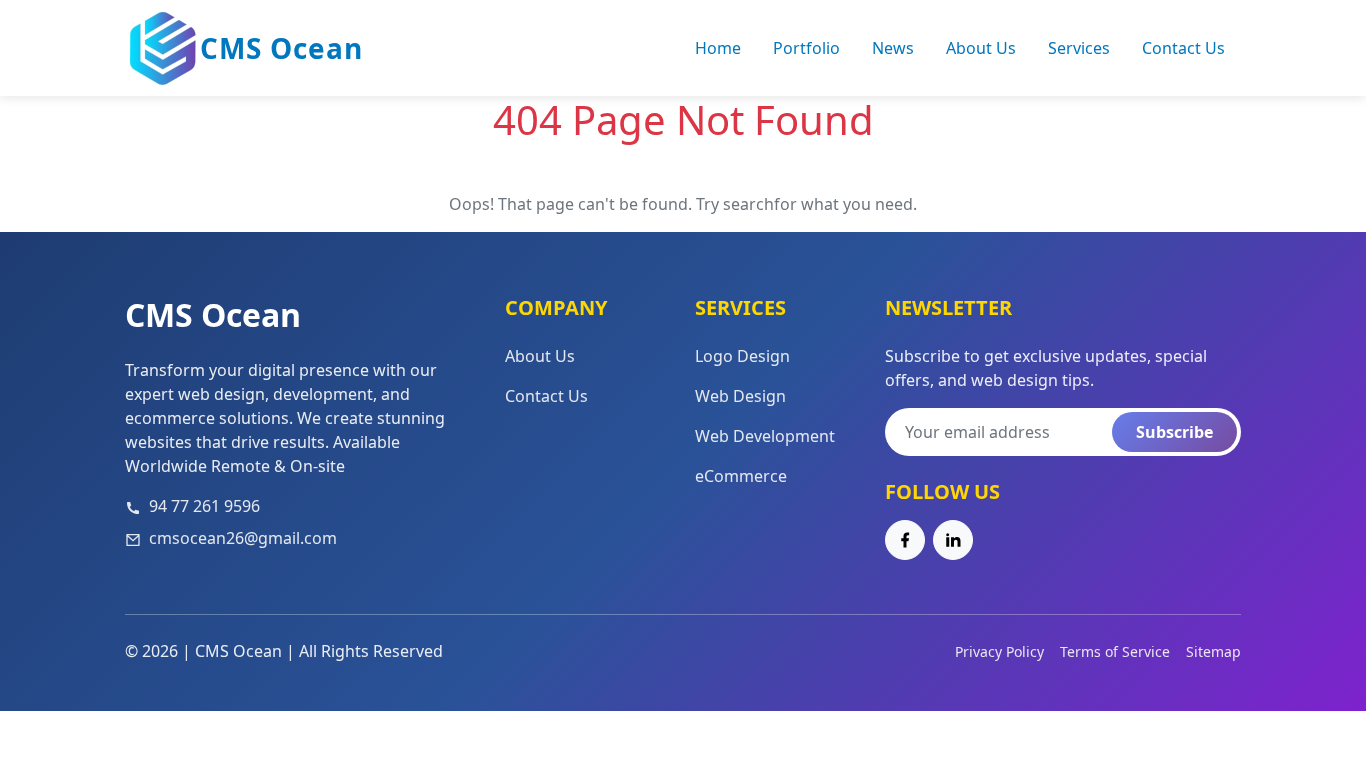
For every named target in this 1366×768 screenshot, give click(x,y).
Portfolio (806, 48)
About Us (981, 48)
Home (718, 48)
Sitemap (1213, 651)
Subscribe (1174, 432)
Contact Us (1183, 48)
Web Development (765, 436)
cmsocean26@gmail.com (243, 538)
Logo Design (742, 356)
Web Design (740, 396)
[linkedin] (953, 540)
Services (1079, 48)
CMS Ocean (281, 48)
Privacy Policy (999, 651)
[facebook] (905, 540)
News (893, 48)
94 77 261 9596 (204, 506)
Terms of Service (1115, 651)
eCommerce (741, 476)
